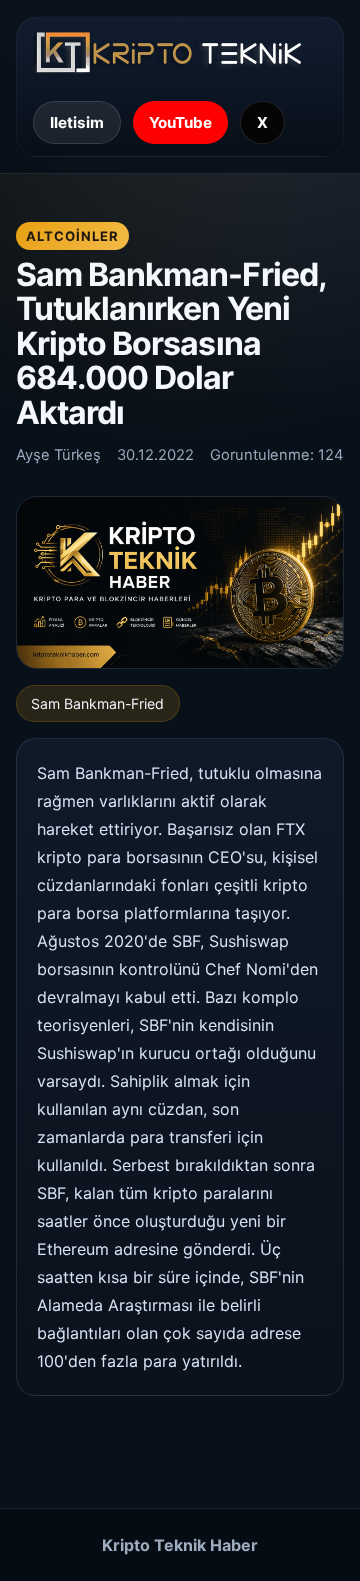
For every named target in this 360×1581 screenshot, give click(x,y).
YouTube (180, 122)
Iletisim (77, 122)
